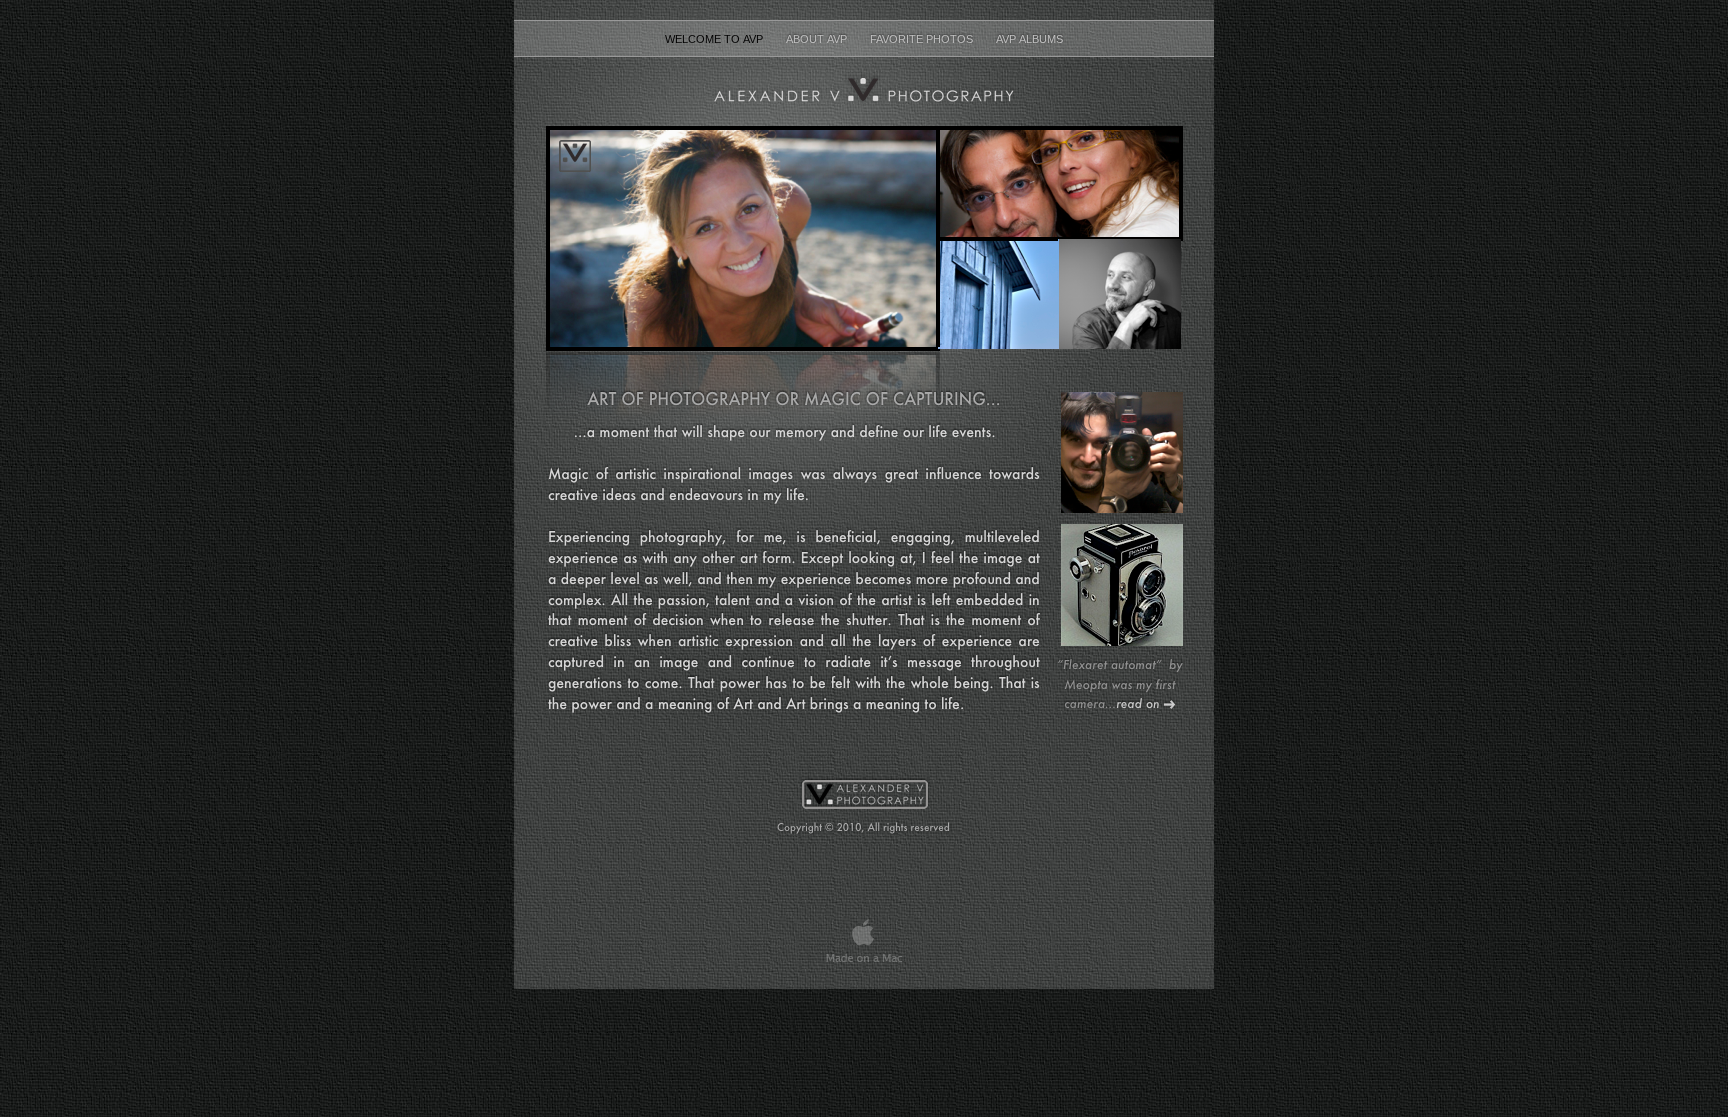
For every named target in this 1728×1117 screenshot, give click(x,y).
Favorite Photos (923, 39)
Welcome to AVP (715, 39)
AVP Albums (1029, 39)
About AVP (818, 39)
